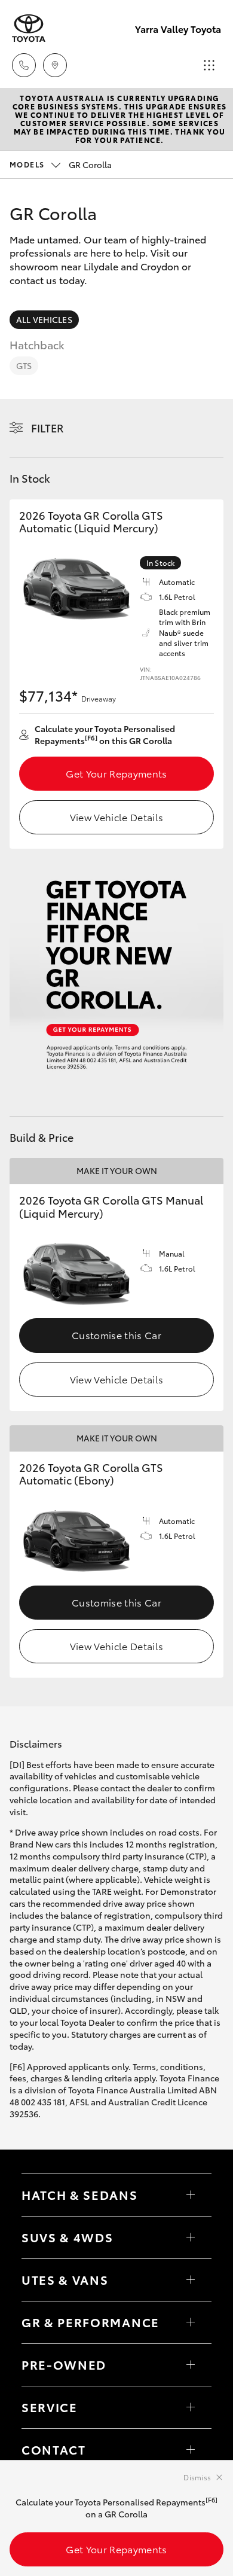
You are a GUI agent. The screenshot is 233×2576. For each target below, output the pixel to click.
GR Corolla (61, 164)
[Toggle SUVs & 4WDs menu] (191, 2237)
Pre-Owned (64, 2364)
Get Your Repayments (116, 773)
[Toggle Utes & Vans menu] (191, 2280)
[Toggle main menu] (209, 65)
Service (50, 2407)
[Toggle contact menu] (191, 2365)
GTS (24, 365)
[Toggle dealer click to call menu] (24, 65)
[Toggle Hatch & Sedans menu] (191, 2195)
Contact (54, 2449)
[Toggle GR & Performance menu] (191, 2322)
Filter (47, 428)
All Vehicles (44, 319)
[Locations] (55, 65)
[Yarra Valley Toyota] (29, 28)
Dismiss (197, 2477)
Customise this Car (116, 1335)
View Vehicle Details (116, 817)
